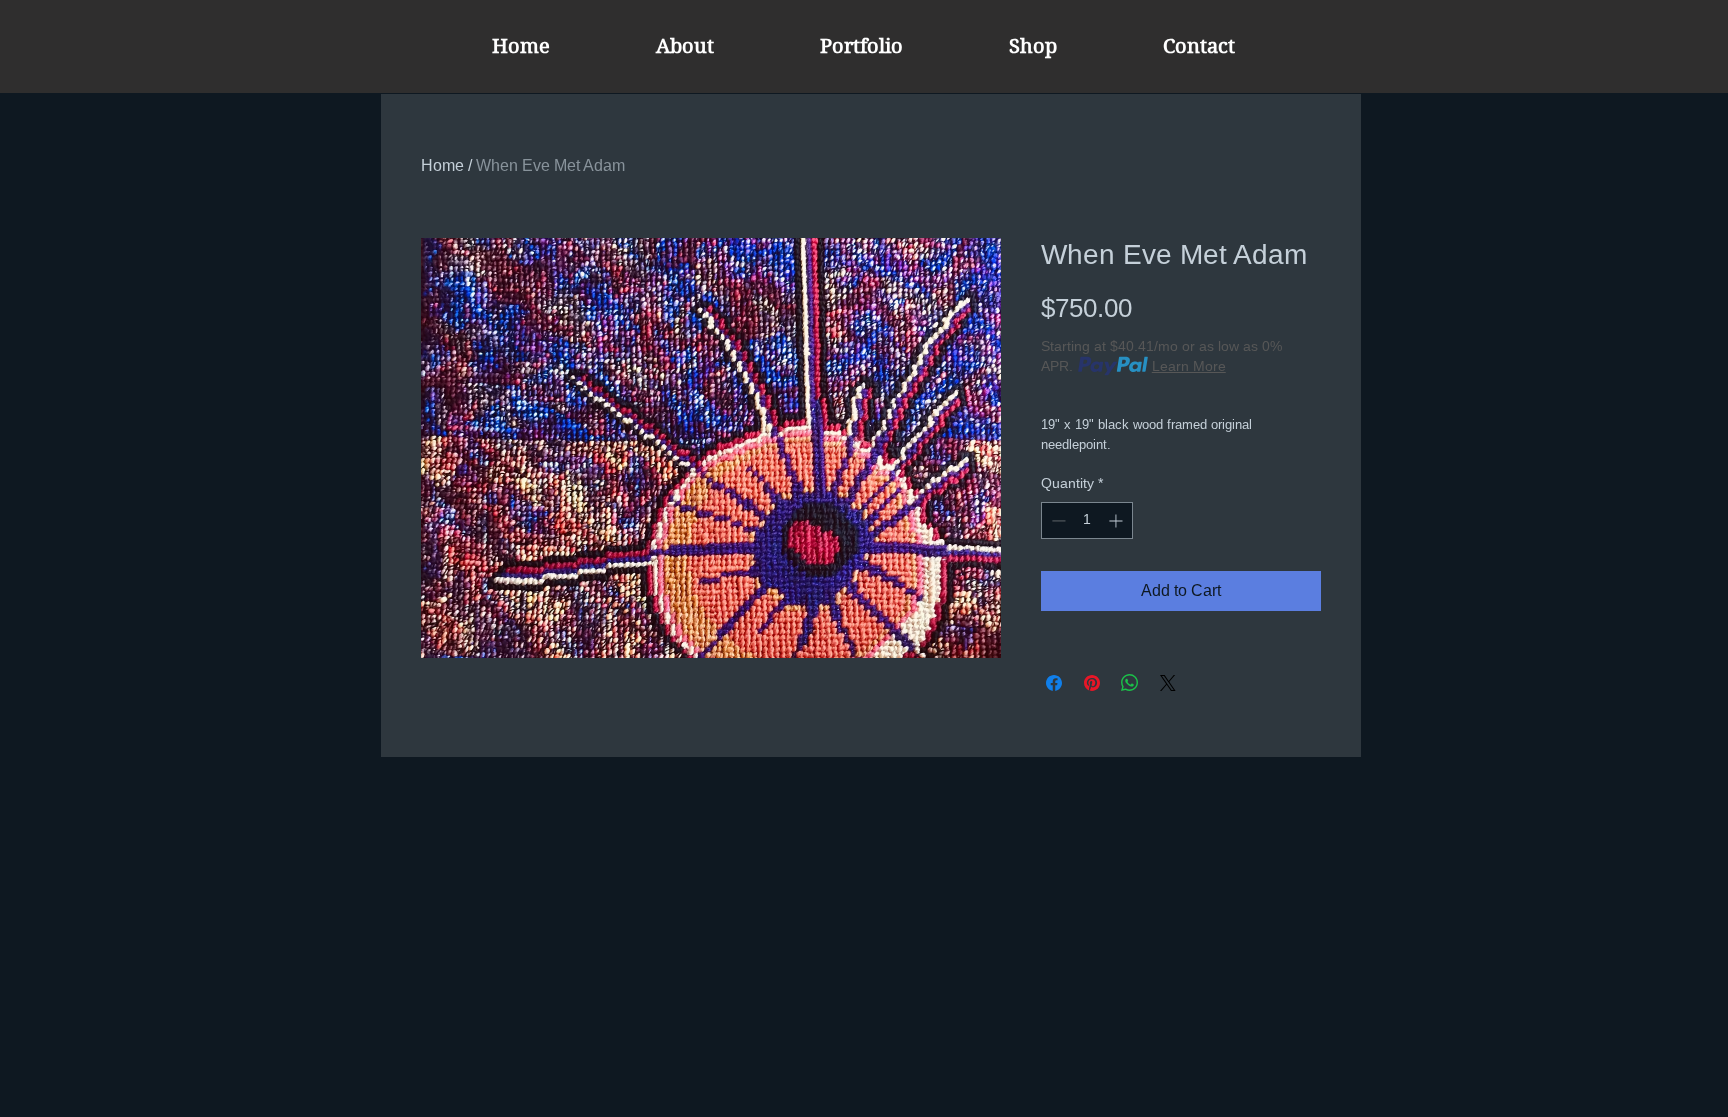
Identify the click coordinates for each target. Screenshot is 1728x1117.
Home (442, 165)
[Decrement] (1056, 520)
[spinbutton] (1087, 520)
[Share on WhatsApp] (1130, 683)
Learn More (1189, 366)
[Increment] (1117, 520)
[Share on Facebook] (1054, 683)
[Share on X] (1168, 683)
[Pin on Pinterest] (1092, 683)
